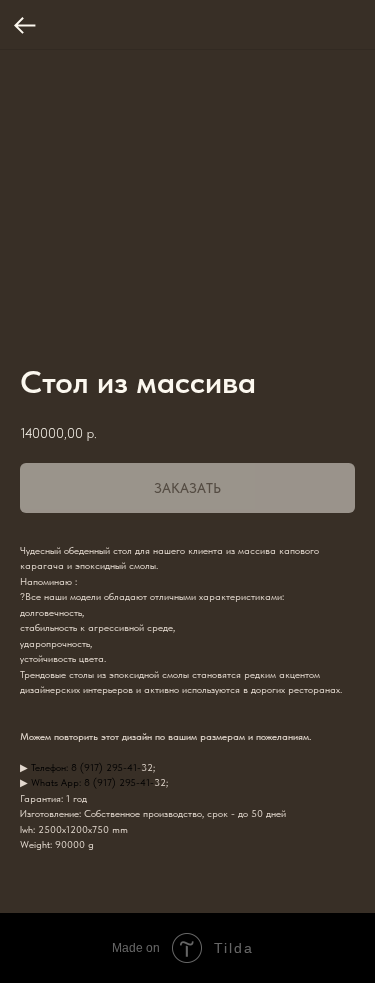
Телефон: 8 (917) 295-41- (86, 767)
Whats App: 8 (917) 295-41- (92, 782)
